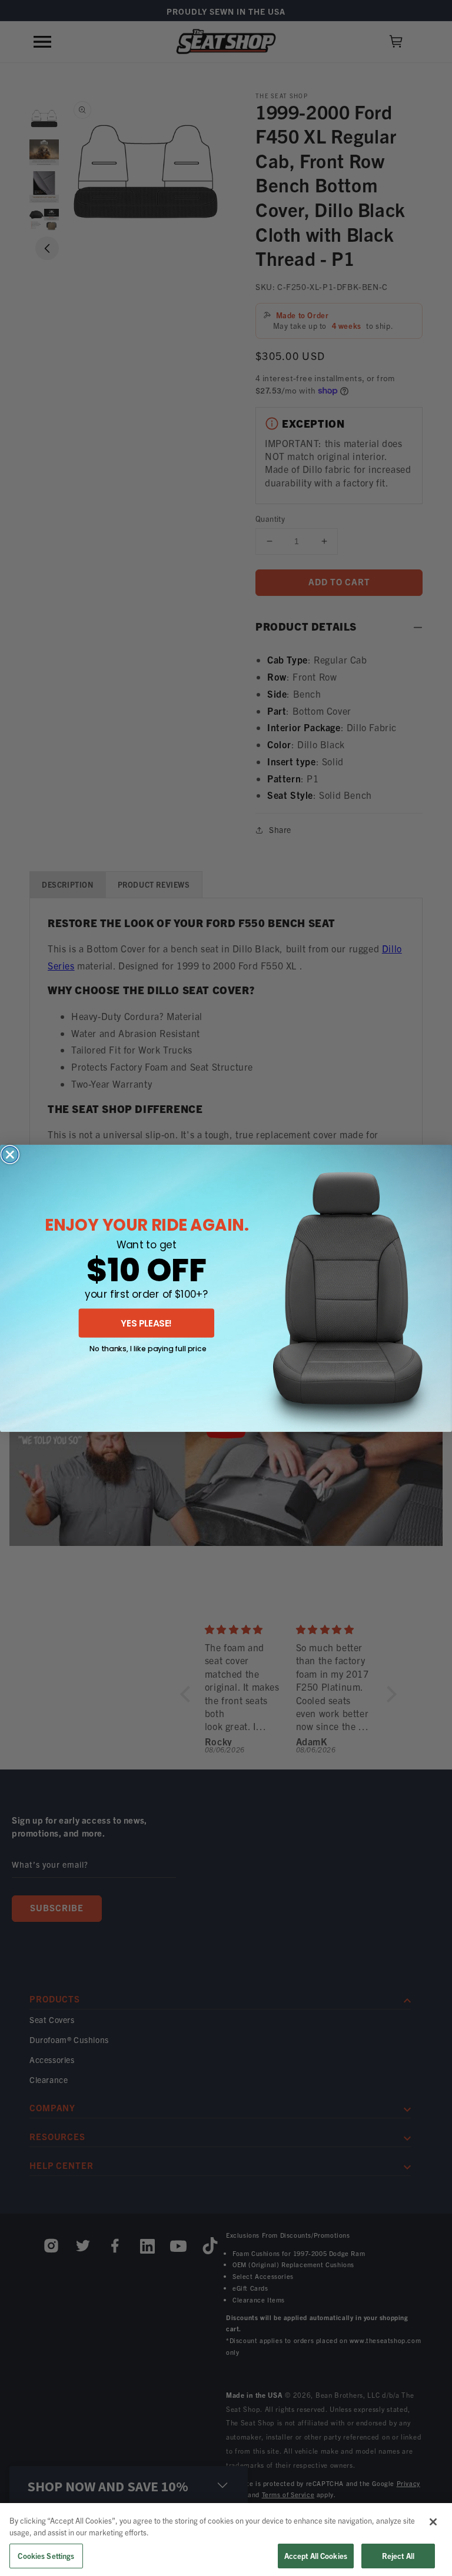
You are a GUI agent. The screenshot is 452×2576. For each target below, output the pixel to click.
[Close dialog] (10, 1154)
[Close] (433, 2522)
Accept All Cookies (316, 2556)
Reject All (398, 2556)
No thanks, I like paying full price (148, 1348)
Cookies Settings (46, 2556)
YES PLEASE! (147, 1323)
